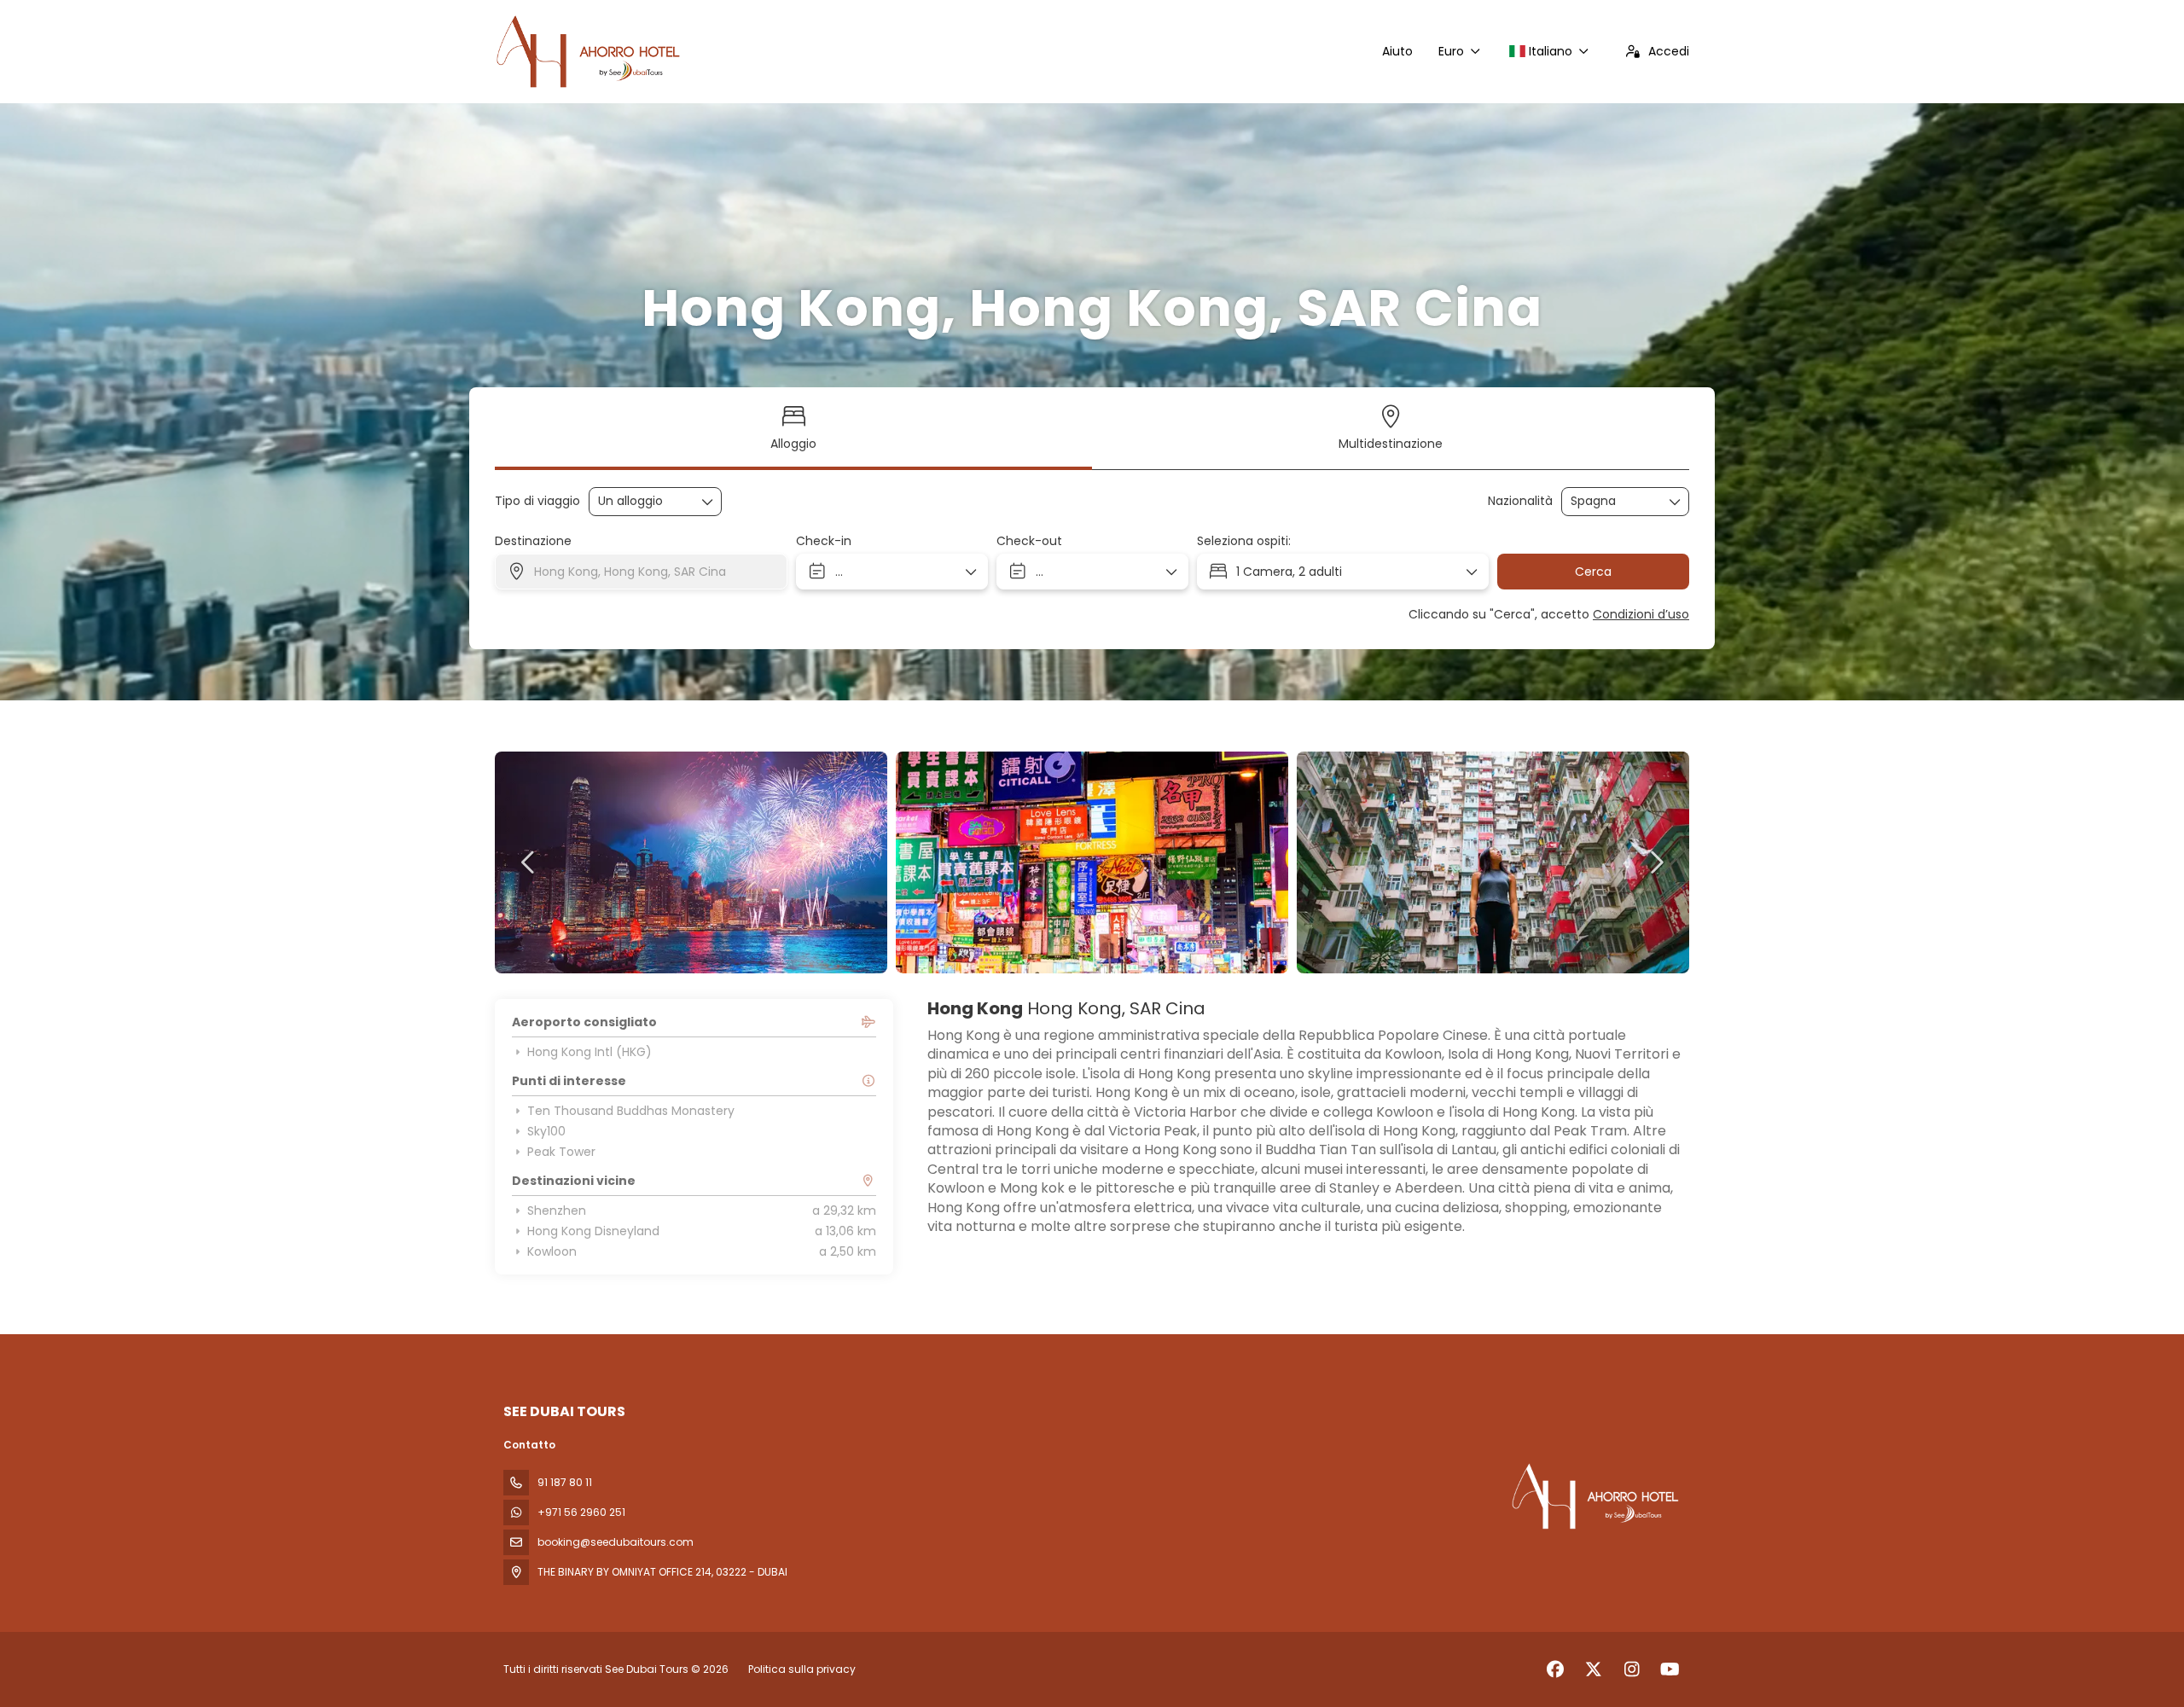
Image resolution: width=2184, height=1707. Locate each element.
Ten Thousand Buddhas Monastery (631, 1111)
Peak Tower (561, 1152)
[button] (529, 862)
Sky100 (546, 1131)
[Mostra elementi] (1676, 502)
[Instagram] (1632, 1669)
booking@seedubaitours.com (616, 1542)
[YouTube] (1670, 1669)
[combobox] (1613, 501)
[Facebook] (1555, 1669)
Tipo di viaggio (537, 501)
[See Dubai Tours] (1594, 1496)
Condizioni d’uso (1641, 614)
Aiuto (1397, 51)
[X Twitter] (1593, 1669)
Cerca (1593, 572)
